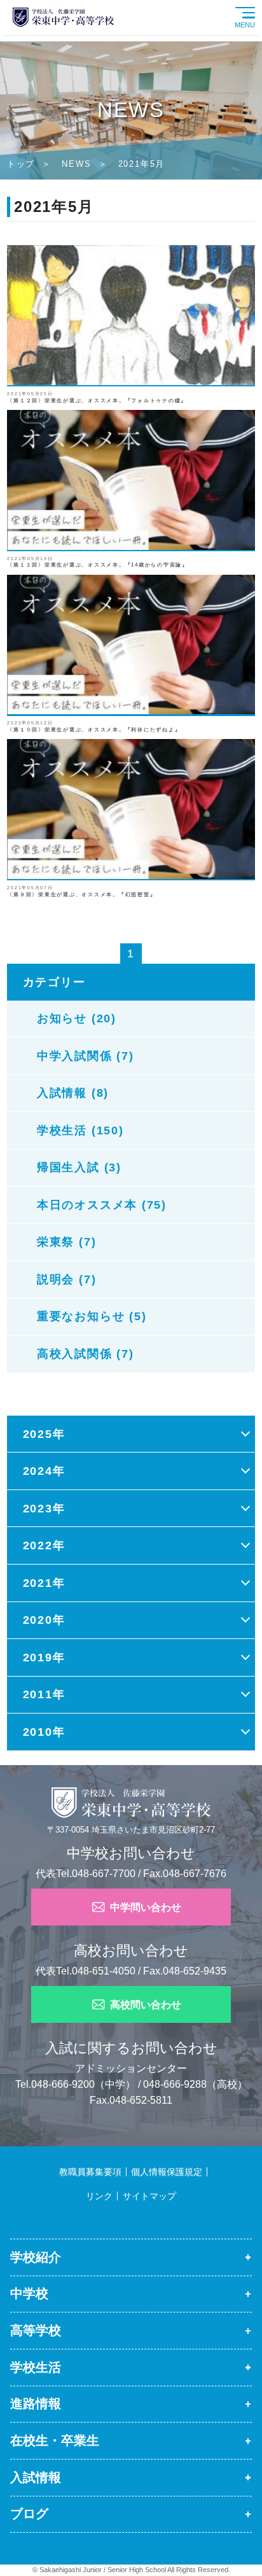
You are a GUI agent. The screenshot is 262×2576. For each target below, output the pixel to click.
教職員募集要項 (90, 2172)
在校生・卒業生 (55, 2440)
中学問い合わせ (146, 1907)
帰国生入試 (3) (79, 1167)
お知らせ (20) (77, 1018)
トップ (21, 164)
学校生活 (36, 2367)
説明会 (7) (66, 1279)
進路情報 (36, 2404)
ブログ (29, 2514)
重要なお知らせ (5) (92, 1316)
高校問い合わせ (146, 2004)
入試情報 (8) (73, 1093)
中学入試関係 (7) (86, 1056)
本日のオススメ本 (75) (102, 1205)
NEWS (76, 164)
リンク (99, 2196)
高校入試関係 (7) (86, 1354)
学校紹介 (36, 2257)
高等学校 (36, 2330)
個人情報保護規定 (167, 2172)
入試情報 (36, 2477)
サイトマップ (149, 2196)
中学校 (29, 2293)
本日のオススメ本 (48, 2545)
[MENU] (259, 4)
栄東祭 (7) (66, 1242)
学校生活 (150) (80, 1130)
